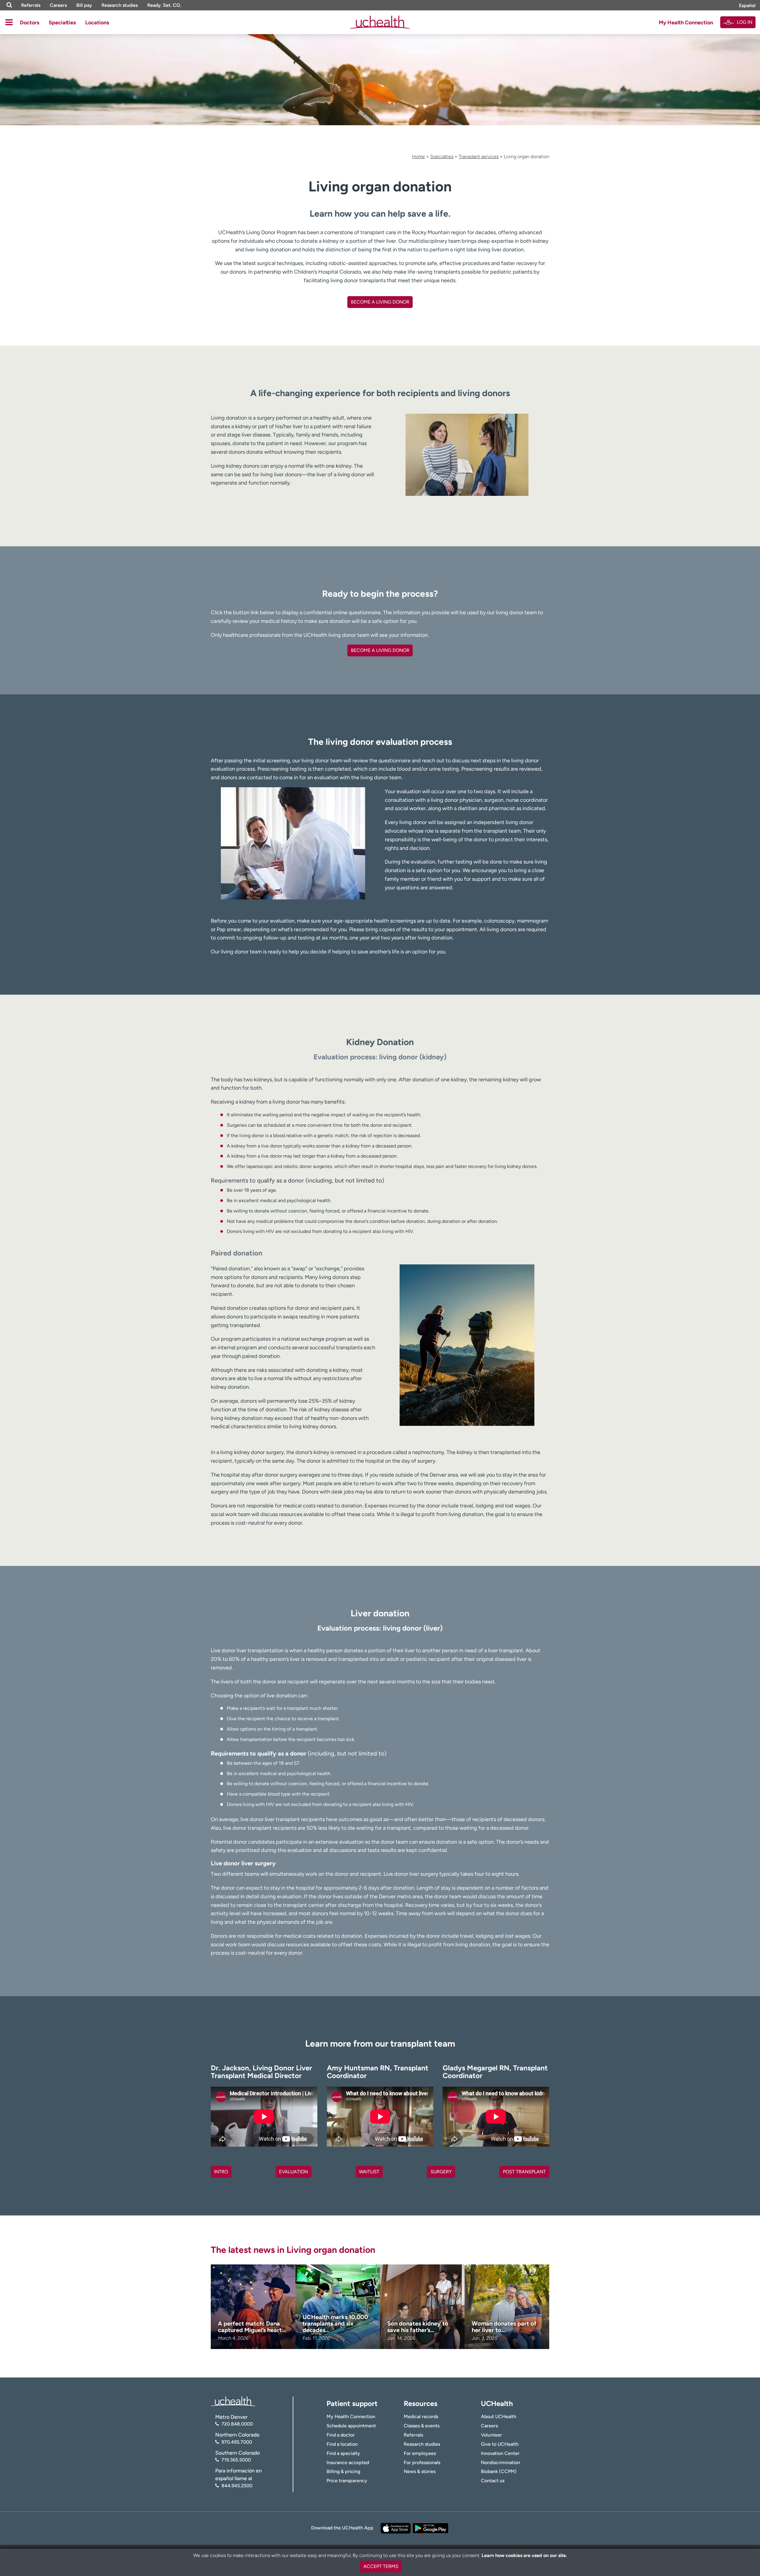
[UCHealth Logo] (233, 2401)
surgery (441, 2172)
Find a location (342, 2444)
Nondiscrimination (501, 2462)
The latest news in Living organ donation (293, 2250)
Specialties (62, 23)
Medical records (421, 2417)
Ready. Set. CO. (164, 5)
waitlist (369, 2172)
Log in (745, 22)
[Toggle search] (9, 5)
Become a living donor (380, 650)
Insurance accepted (348, 2462)
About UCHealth (499, 2417)
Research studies (120, 5)
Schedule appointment (351, 2426)
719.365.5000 (236, 2460)
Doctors (30, 23)
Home (418, 157)
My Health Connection (686, 23)
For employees (420, 2453)
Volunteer (491, 2435)
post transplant (524, 2172)
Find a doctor (341, 2435)
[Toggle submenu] (9, 22)
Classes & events (422, 2426)
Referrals (31, 5)
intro (221, 2172)
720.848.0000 (237, 2424)
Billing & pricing (343, 2471)
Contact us (493, 2481)
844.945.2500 (237, 2486)
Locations (97, 23)
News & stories (420, 2471)
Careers (58, 5)
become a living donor (380, 302)
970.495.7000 (237, 2442)
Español (747, 5)
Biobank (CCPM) (499, 2471)
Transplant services (479, 157)
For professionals (422, 2462)
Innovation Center (500, 2453)
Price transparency (347, 2481)
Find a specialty (343, 2453)
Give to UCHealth (500, 2444)
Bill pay (84, 5)
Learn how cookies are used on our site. (524, 2555)
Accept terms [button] (381, 2566)
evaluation (293, 2172)
